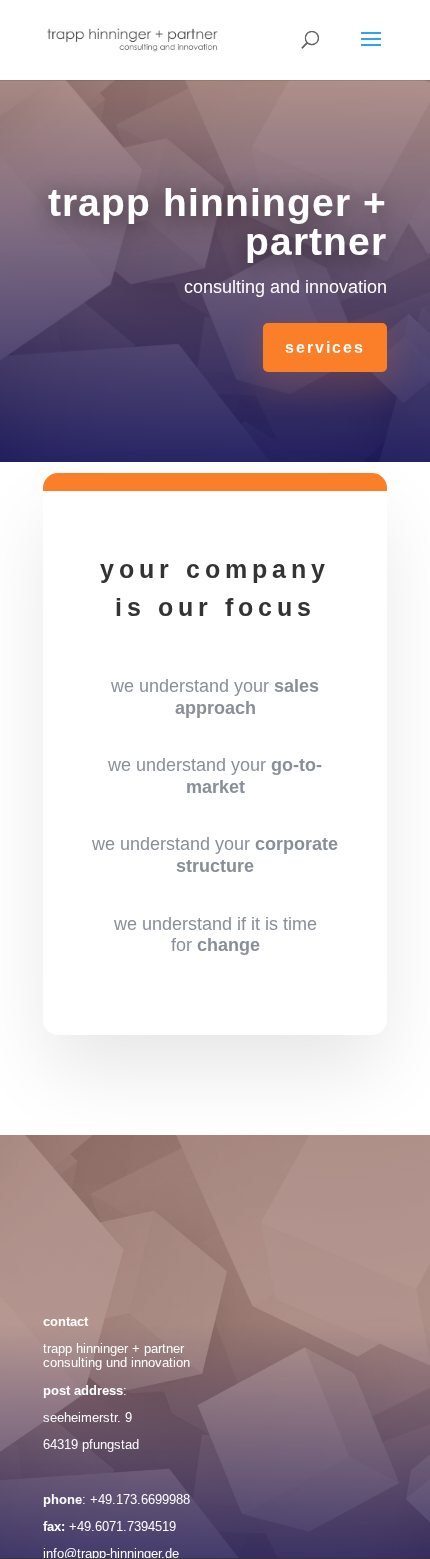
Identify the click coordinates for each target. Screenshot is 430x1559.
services (325, 347)
